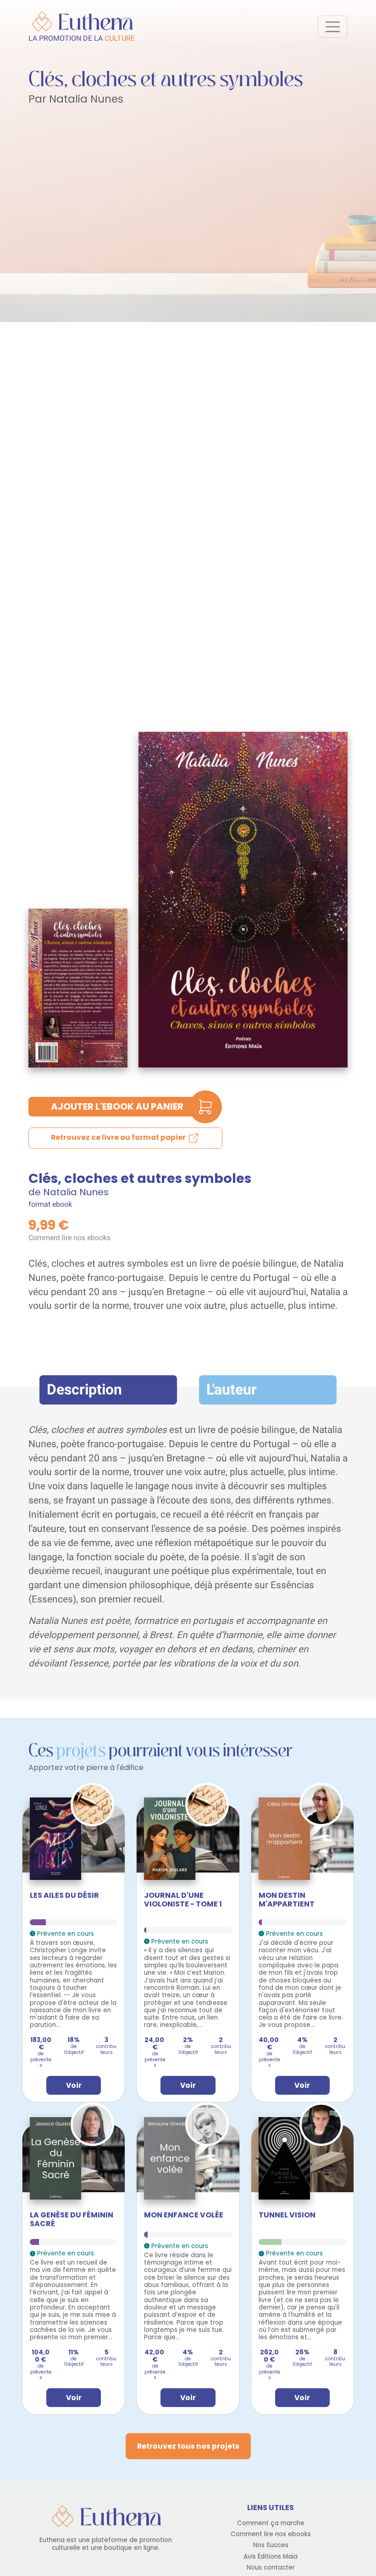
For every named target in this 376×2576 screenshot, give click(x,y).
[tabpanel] (188, 1547)
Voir (74, 2085)
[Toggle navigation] (333, 27)
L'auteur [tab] (232, 1390)
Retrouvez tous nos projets (188, 2446)
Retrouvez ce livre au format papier (119, 1138)
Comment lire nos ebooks (69, 1238)
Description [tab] (84, 1390)
